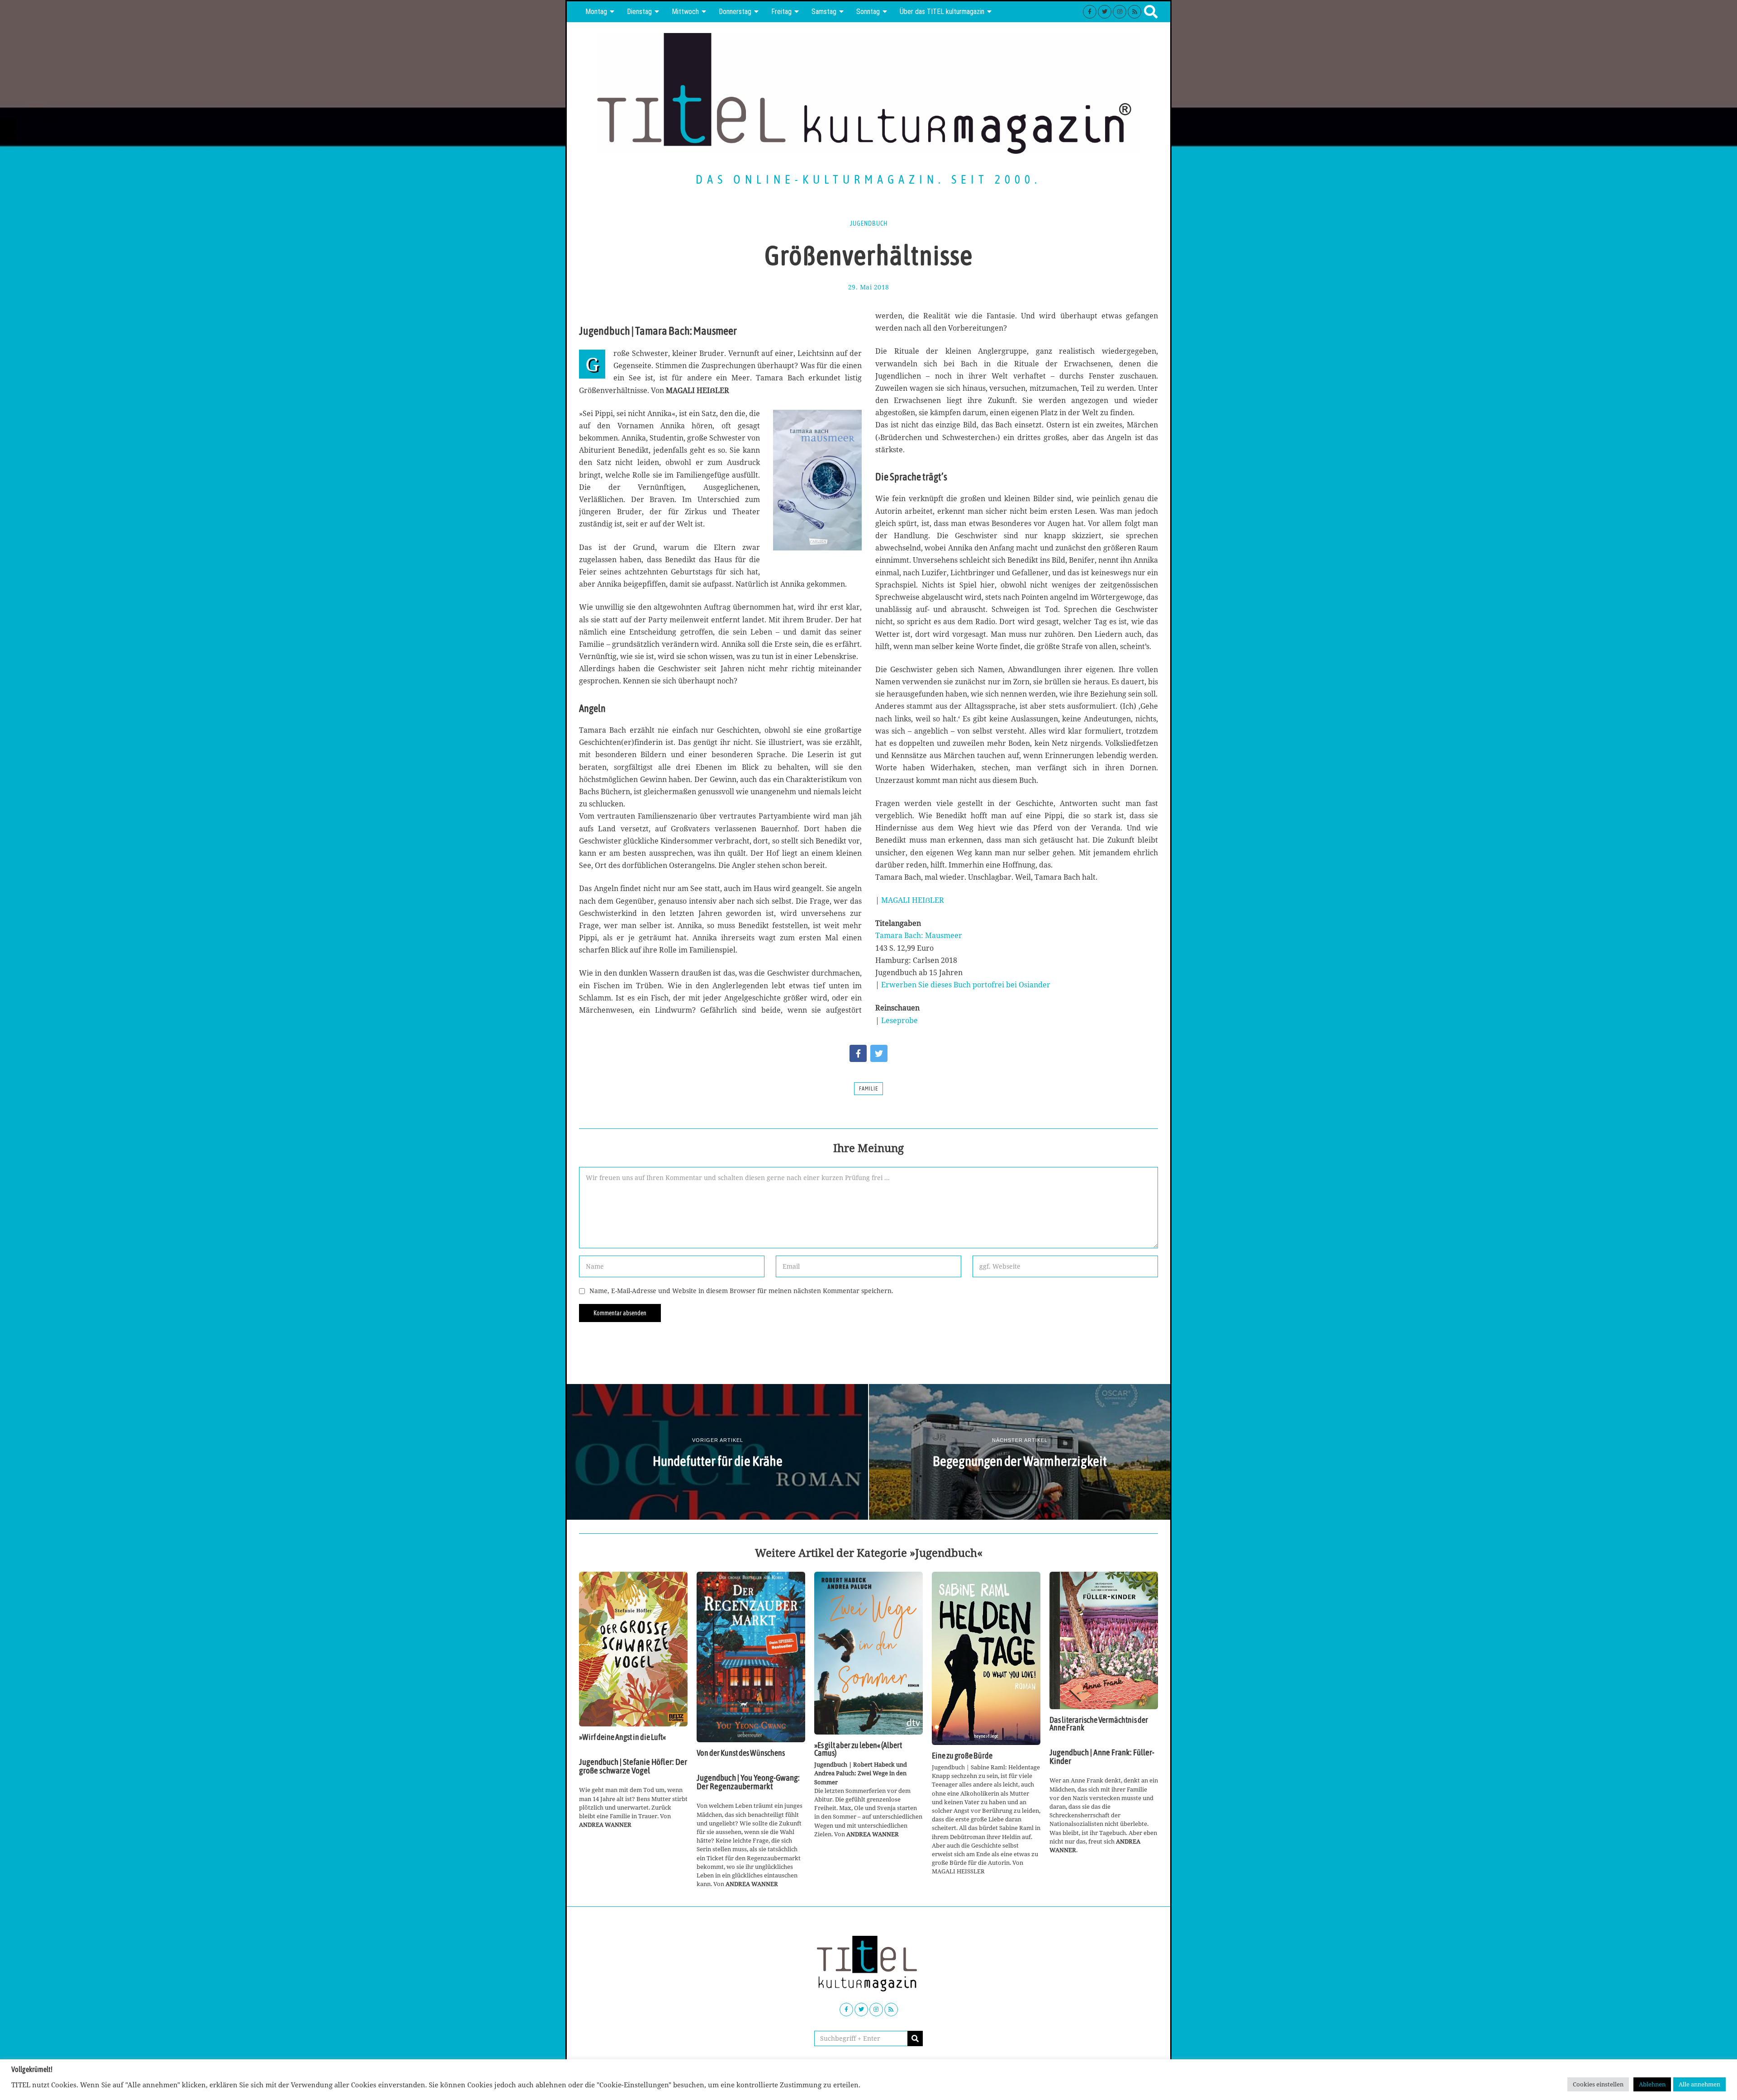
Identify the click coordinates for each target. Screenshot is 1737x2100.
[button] (915, 2038)
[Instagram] (1120, 12)
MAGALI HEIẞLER (913, 900)
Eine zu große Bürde (962, 1756)
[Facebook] (1090, 12)
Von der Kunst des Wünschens (741, 1753)
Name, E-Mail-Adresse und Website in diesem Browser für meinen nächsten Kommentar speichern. (741, 1291)
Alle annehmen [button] (1699, 2084)
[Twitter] (1105, 12)
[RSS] (1134, 12)
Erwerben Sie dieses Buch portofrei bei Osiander (966, 985)
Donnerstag (735, 12)
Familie (868, 1089)
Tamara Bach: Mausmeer (919, 935)
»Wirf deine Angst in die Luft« (622, 1737)
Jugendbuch (869, 223)
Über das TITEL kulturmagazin (942, 12)
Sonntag (868, 12)
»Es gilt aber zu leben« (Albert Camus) (858, 1749)
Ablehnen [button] (1652, 2084)
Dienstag (639, 12)
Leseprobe (899, 1020)
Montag (596, 12)
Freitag (781, 12)
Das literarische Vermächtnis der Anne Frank (1099, 1724)
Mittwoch (685, 12)
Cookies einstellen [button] (1598, 2084)
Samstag (824, 12)
